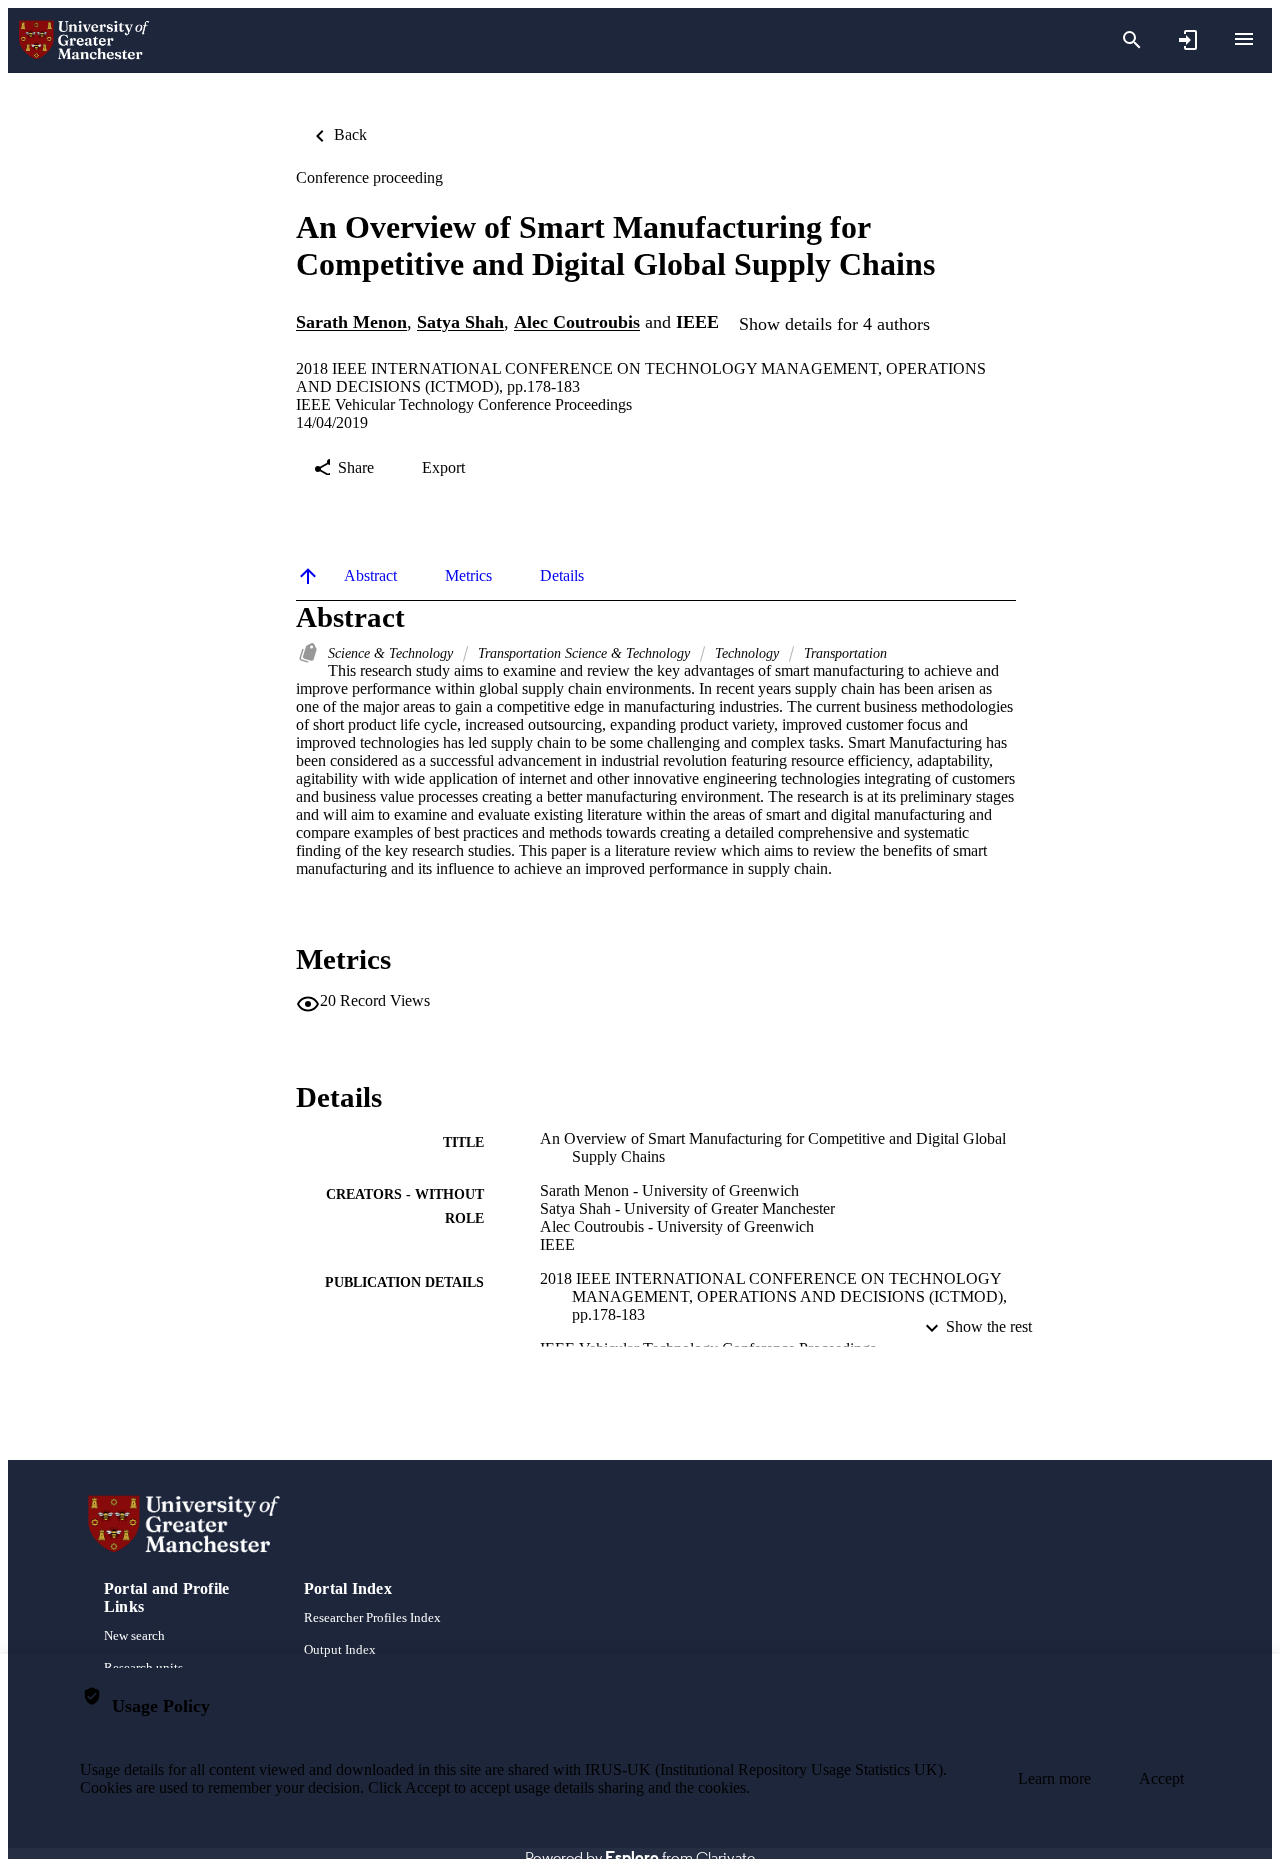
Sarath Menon (351, 323)
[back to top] (308, 576)
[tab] (370, 576)
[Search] (1132, 40)
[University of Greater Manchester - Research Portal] (84, 40)
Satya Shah (460, 323)
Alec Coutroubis (577, 323)
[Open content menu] (1244, 39)
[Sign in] (1188, 40)
